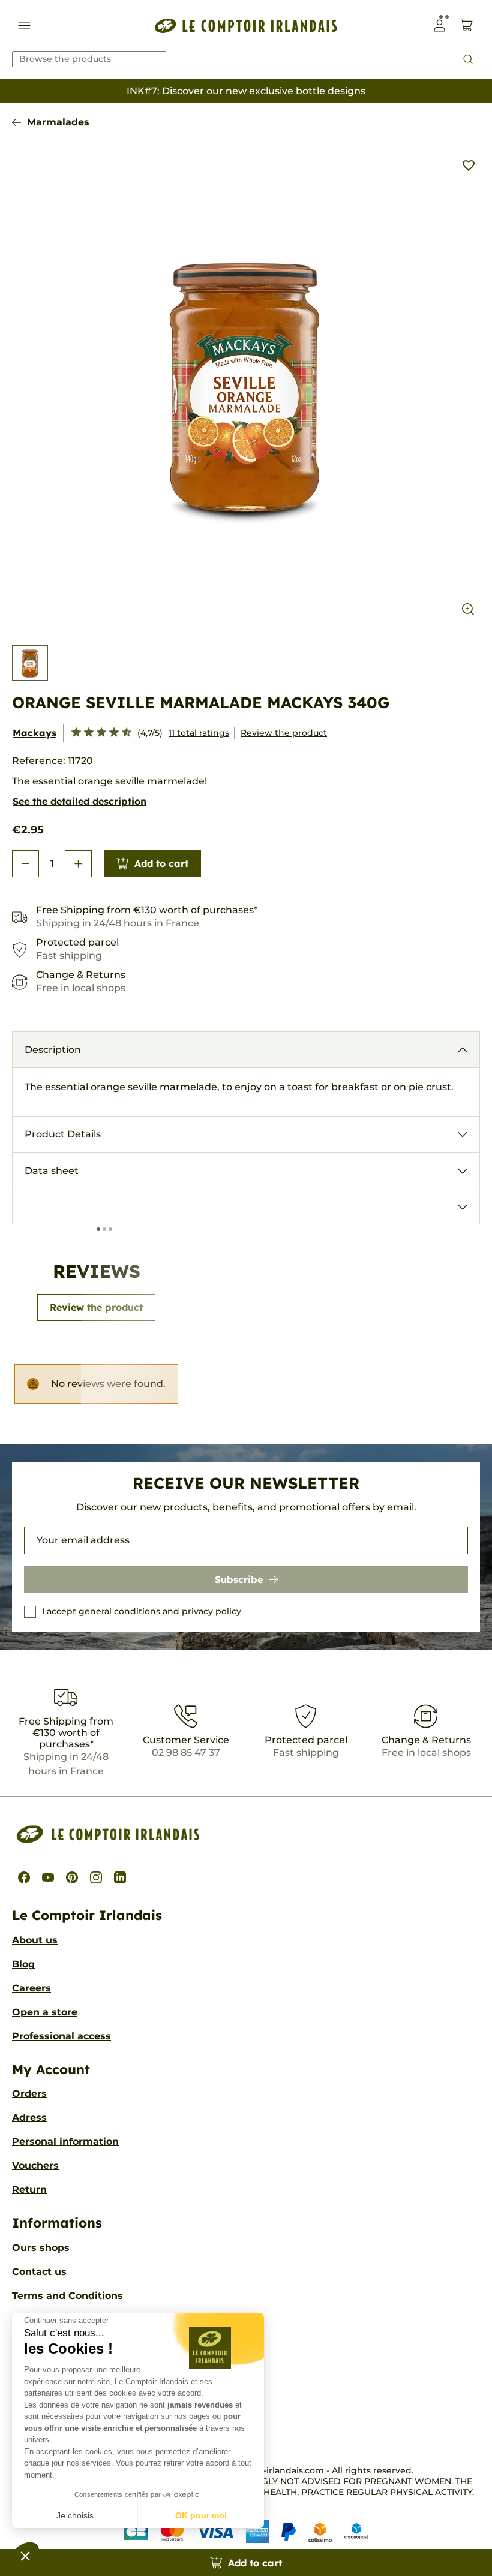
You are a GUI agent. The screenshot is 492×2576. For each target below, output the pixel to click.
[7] (109, 733)
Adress (29, 2118)
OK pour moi (201, 2515)
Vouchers (35, 2166)
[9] (121, 733)
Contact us (39, 2272)
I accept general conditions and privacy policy (142, 1611)
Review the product (284, 733)
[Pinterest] (72, 1877)
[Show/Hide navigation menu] (24, 25)
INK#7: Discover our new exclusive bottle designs (246, 91)
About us (35, 1940)
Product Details (63, 1134)
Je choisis (75, 2515)
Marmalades (58, 122)
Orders (29, 2094)
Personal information (65, 2142)
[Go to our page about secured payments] (246, 2532)
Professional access (61, 2036)
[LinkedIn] (120, 1877)
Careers (31, 1988)
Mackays (34, 733)
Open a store (45, 2012)
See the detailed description (79, 801)
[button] (25, 2556)
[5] (96, 733)
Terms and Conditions (67, 2296)
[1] (71, 733)
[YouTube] (48, 1877)
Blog (23, 1964)
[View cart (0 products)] (466, 25)
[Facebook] (24, 1877)
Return (29, 2190)
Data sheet (52, 1171)
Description (53, 1050)
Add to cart (161, 863)
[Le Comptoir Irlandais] (246, 25)
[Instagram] (96, 1877)
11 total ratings (199, 733)
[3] (84, 733)
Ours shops (41, 2248)
